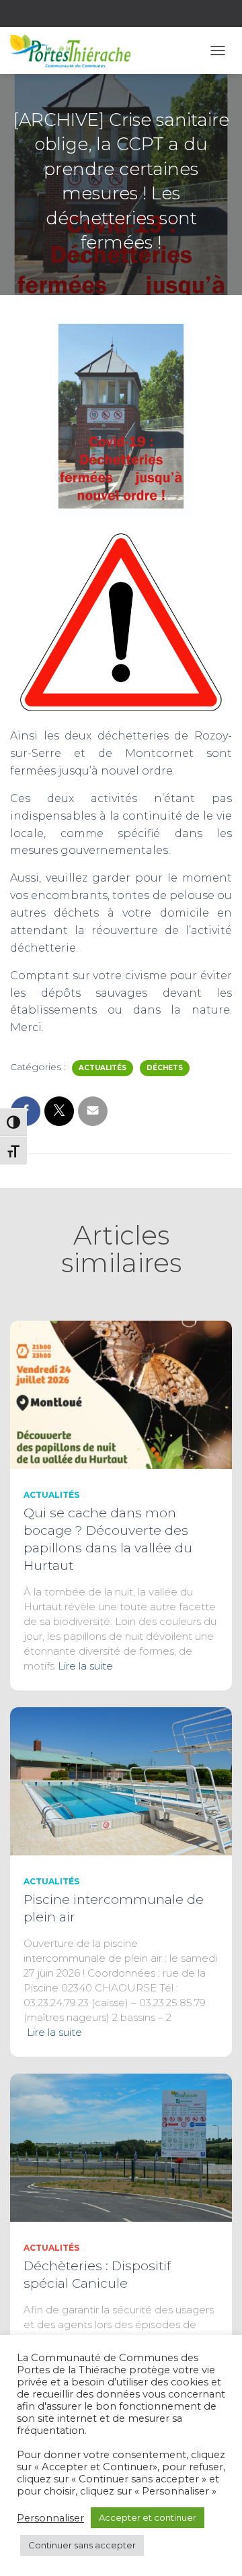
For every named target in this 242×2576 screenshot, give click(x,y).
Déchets (165, 1068)
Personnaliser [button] (50, 2518)
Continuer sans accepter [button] (82, 2545)
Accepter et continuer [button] (148, 2517)
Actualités (103, 1068)
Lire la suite (85, 1666)
